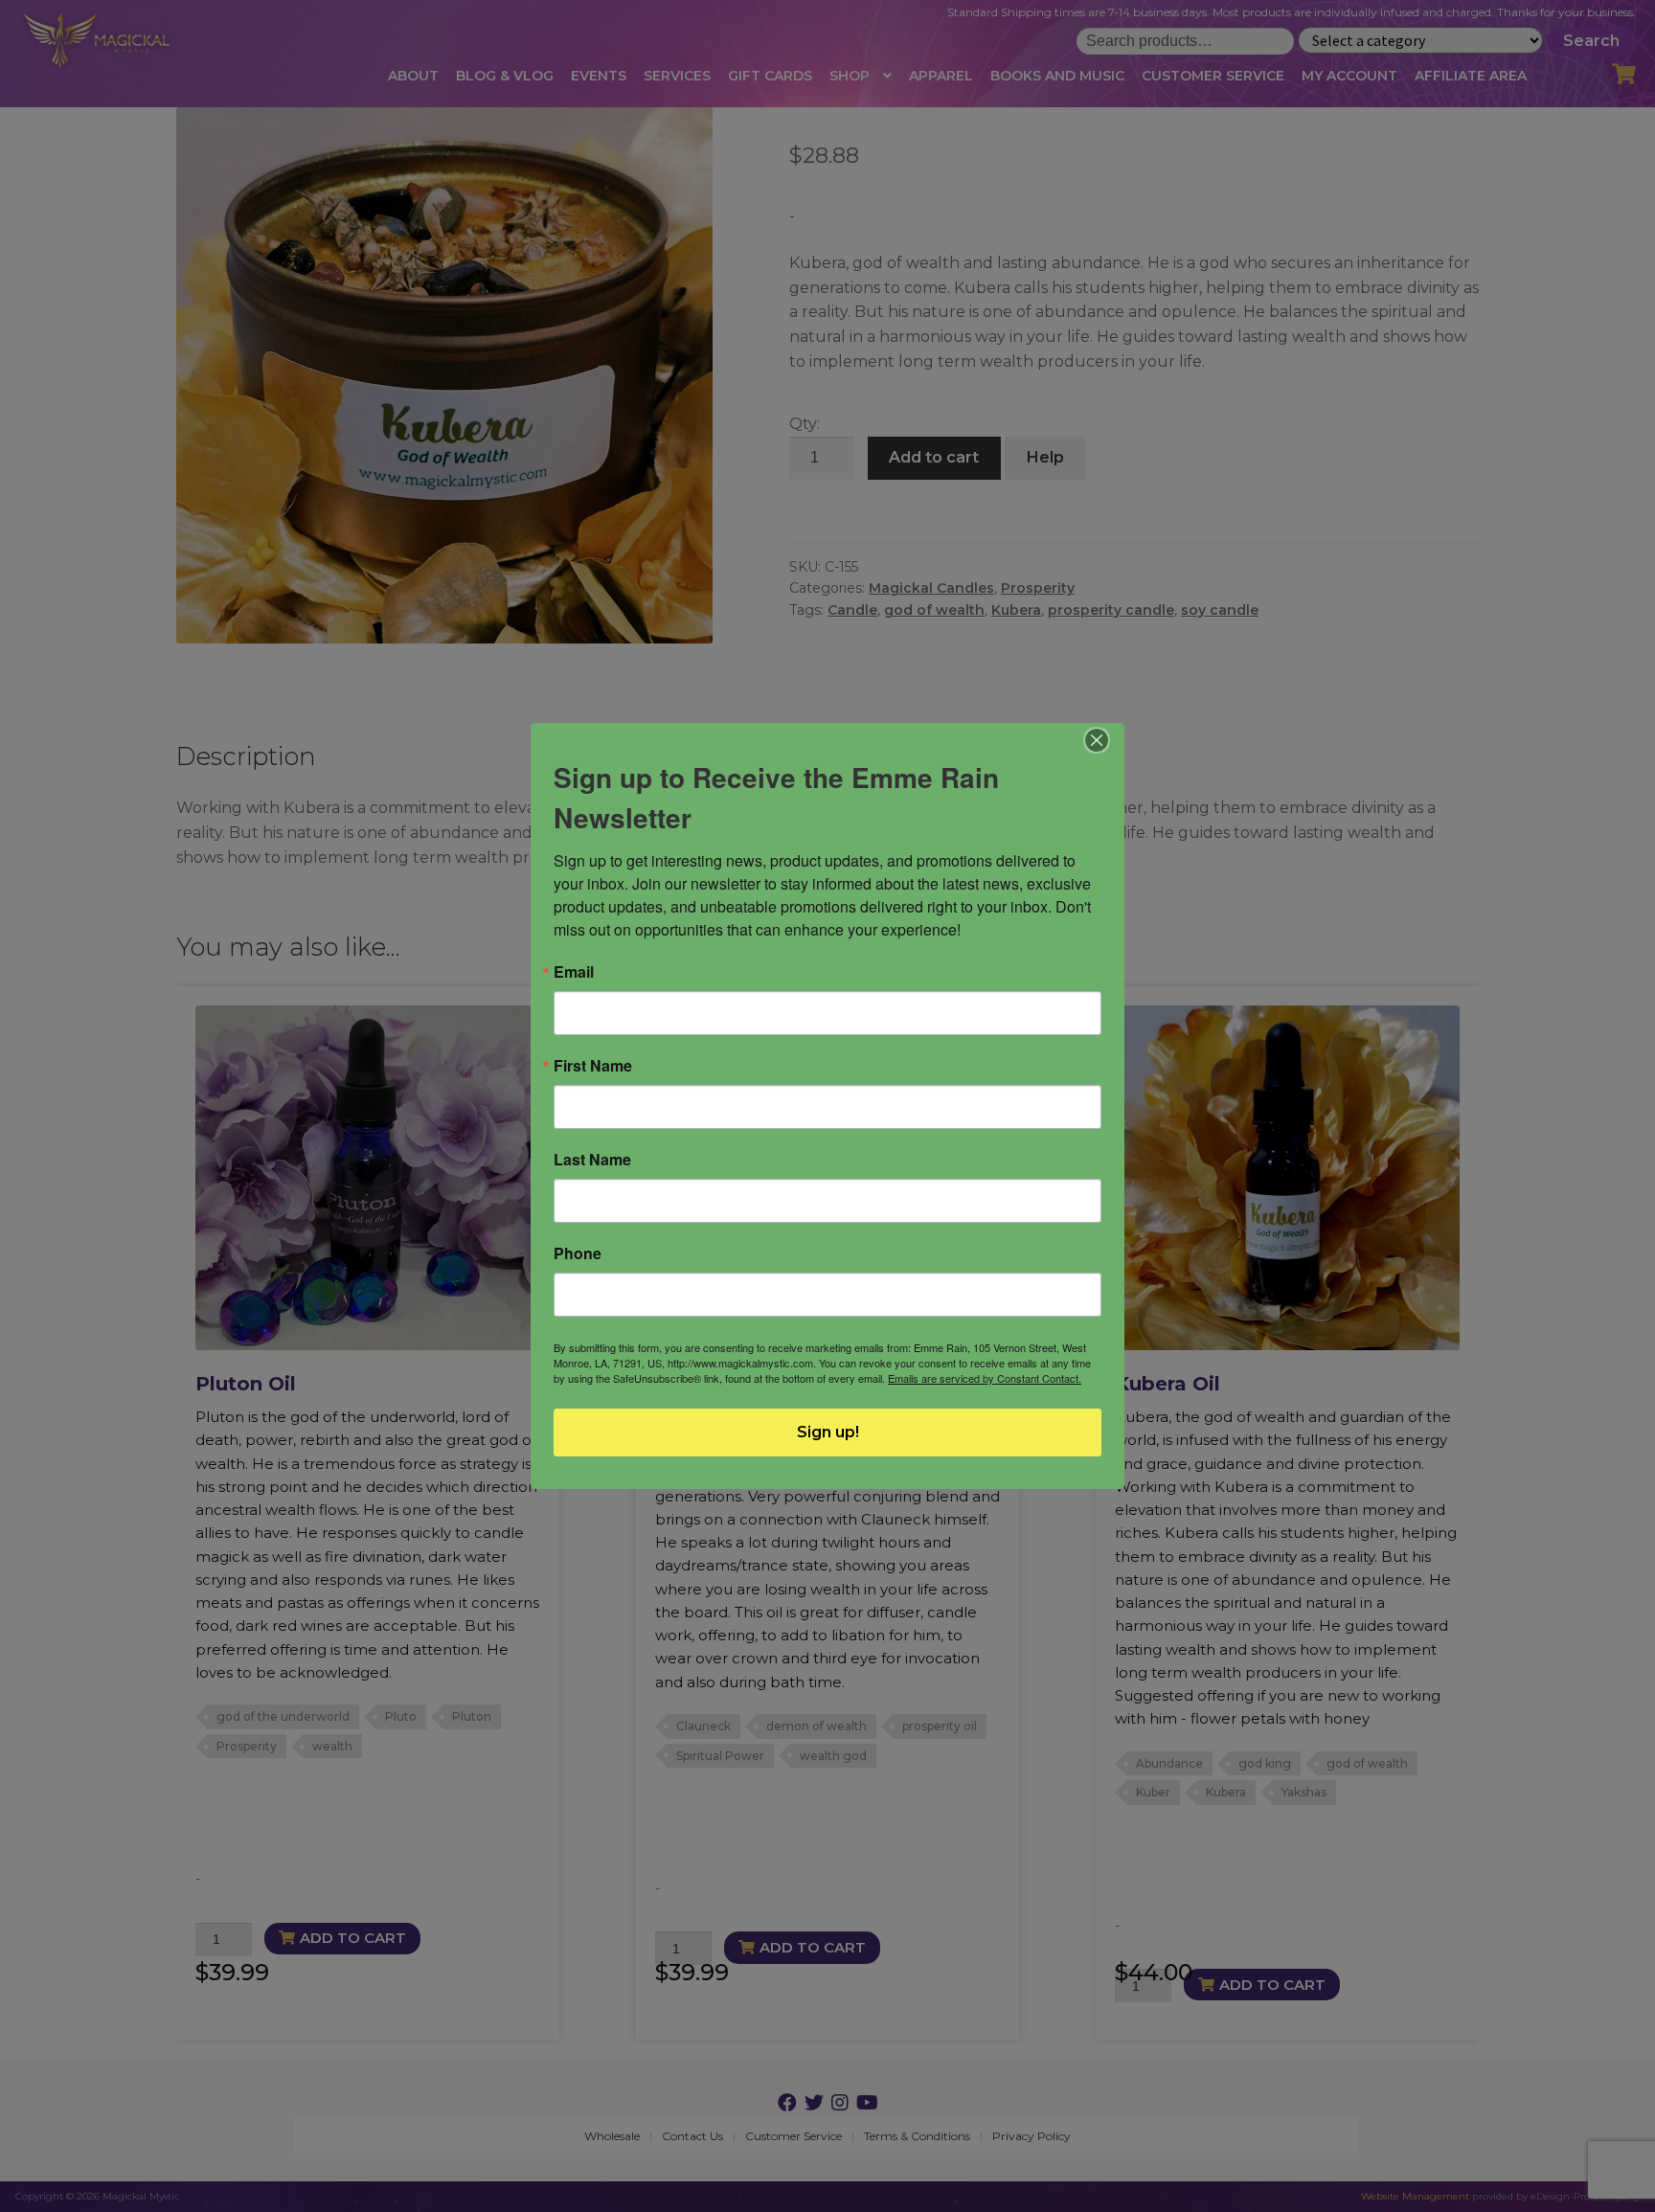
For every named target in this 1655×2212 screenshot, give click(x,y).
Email (574, 972)
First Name (593, 1066)
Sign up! (828, 1432)
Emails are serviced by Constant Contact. (985, 1378)
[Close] (1097, 740)
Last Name (592, 1160)
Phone (578, 1253)
